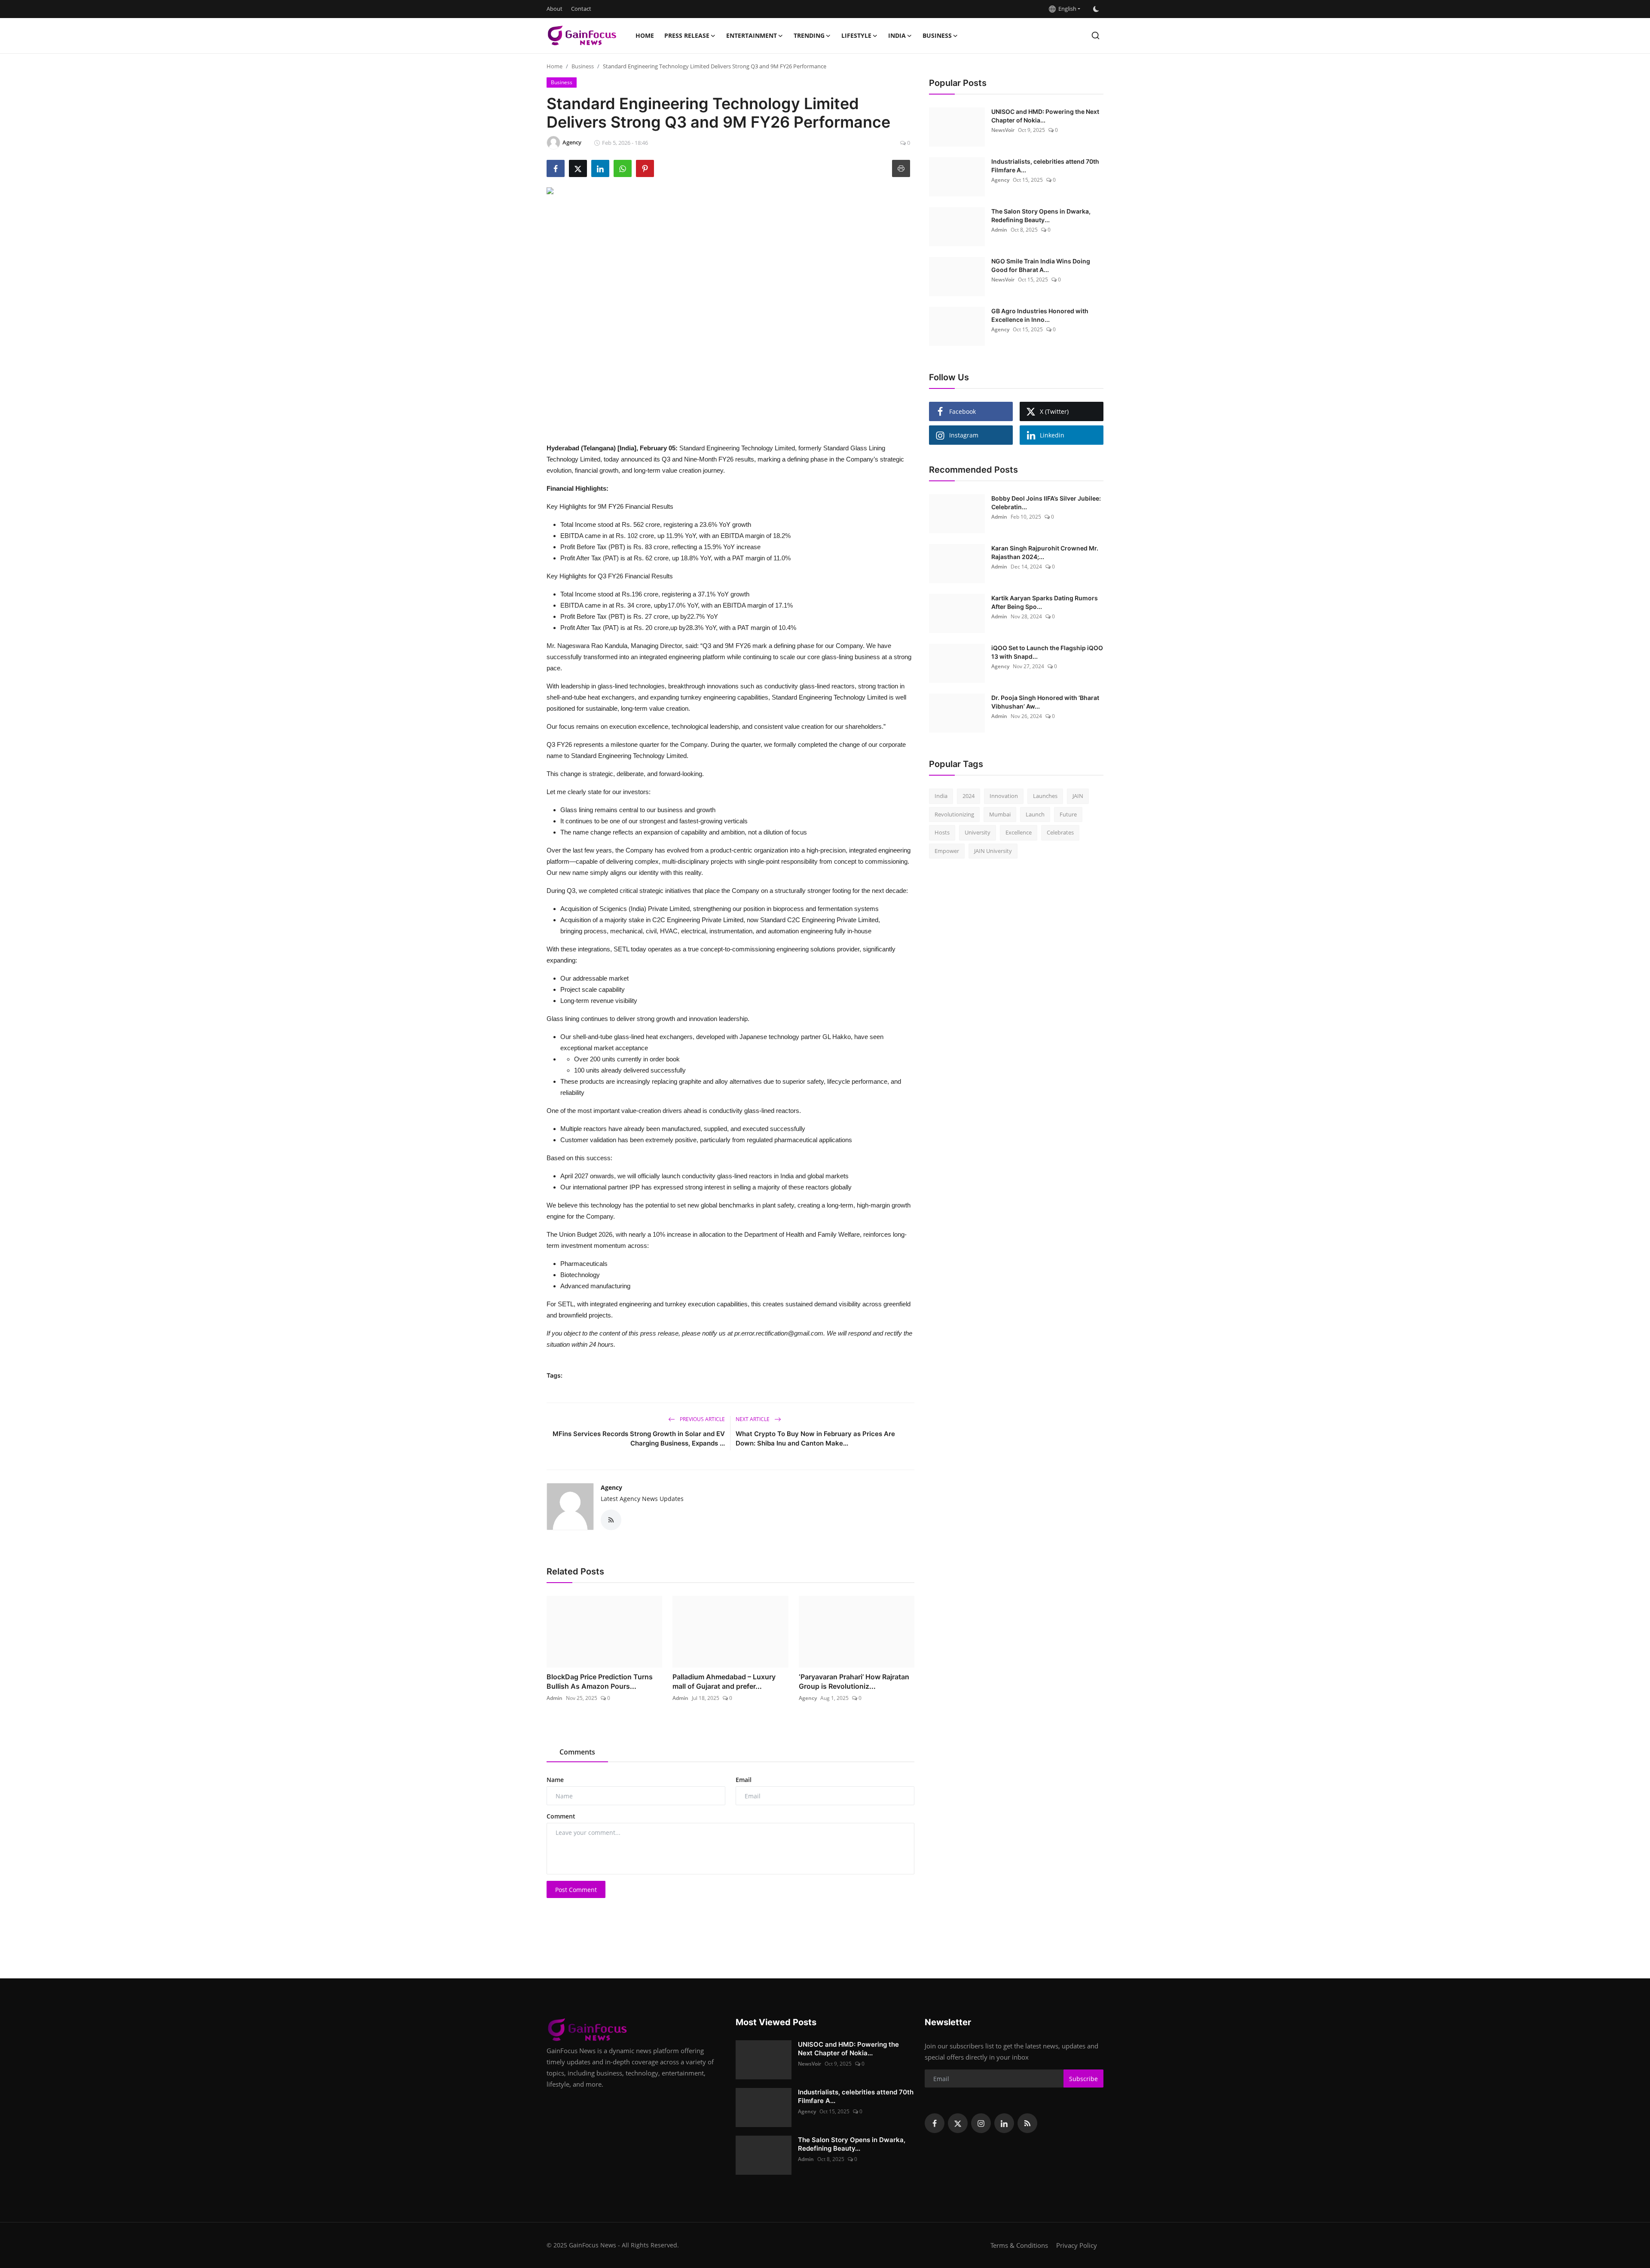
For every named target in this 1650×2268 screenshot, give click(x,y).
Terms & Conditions (1019, 2245)
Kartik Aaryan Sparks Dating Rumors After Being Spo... (1045, 602)
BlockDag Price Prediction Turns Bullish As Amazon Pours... (600, 1681)
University (978, 832)
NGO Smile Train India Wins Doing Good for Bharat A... (1041, 265)
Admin (555, 1698)
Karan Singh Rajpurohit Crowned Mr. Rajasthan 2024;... (1045, 552)
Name (555, 1780)
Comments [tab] (577, 1752)
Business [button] (937, 35)
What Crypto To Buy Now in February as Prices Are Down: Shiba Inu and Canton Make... (815, 1438)
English (1066, 9)
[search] (1095, 35)
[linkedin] (1004, 2123)
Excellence (1019, 832)
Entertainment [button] (752, 35)
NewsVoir (1003, 130)
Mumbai (1000, 814)
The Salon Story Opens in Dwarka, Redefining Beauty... (1041, 215)
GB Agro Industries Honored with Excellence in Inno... (1040, 315)
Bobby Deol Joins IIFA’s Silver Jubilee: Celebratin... (1046, 503)
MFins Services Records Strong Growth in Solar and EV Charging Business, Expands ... (639, 1438)
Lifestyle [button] (856, 35)
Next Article (753, 1419)
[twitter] (958, 2123)
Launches (1045, 796)
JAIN (1078, 796)
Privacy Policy (1077, 2245)
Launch (1035, 814)
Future (1068, 814)
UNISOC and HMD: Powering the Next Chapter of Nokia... (1045, 116)
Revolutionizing (954, 814)
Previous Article (702, 1419)
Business (583, 66)
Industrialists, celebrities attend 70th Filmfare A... (1045, 166)
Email (744, 1780)
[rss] (1027, 2123)
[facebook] (935, 2123)
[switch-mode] (1096, 9)
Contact (581, 9)
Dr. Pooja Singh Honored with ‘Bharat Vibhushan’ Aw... (1045, 702)
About (555, 9)
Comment (561, 1816)
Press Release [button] (687, 35)
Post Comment (576, 1890)
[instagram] (981, 2123)
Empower (947, 851)
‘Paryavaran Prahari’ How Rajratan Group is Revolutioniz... (854, 1681)
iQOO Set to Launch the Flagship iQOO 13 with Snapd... (1047, 652)
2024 (969, 796)
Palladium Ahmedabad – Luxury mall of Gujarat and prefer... (724, 1681)
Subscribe (1083, 2079)
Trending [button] (809, 35)
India (941, 796)
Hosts (942, 832)
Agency (611, 1487)
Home (645, 35)
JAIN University (993, 851)
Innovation (1004, 796)
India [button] (897, 35)
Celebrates (1060, 832)
